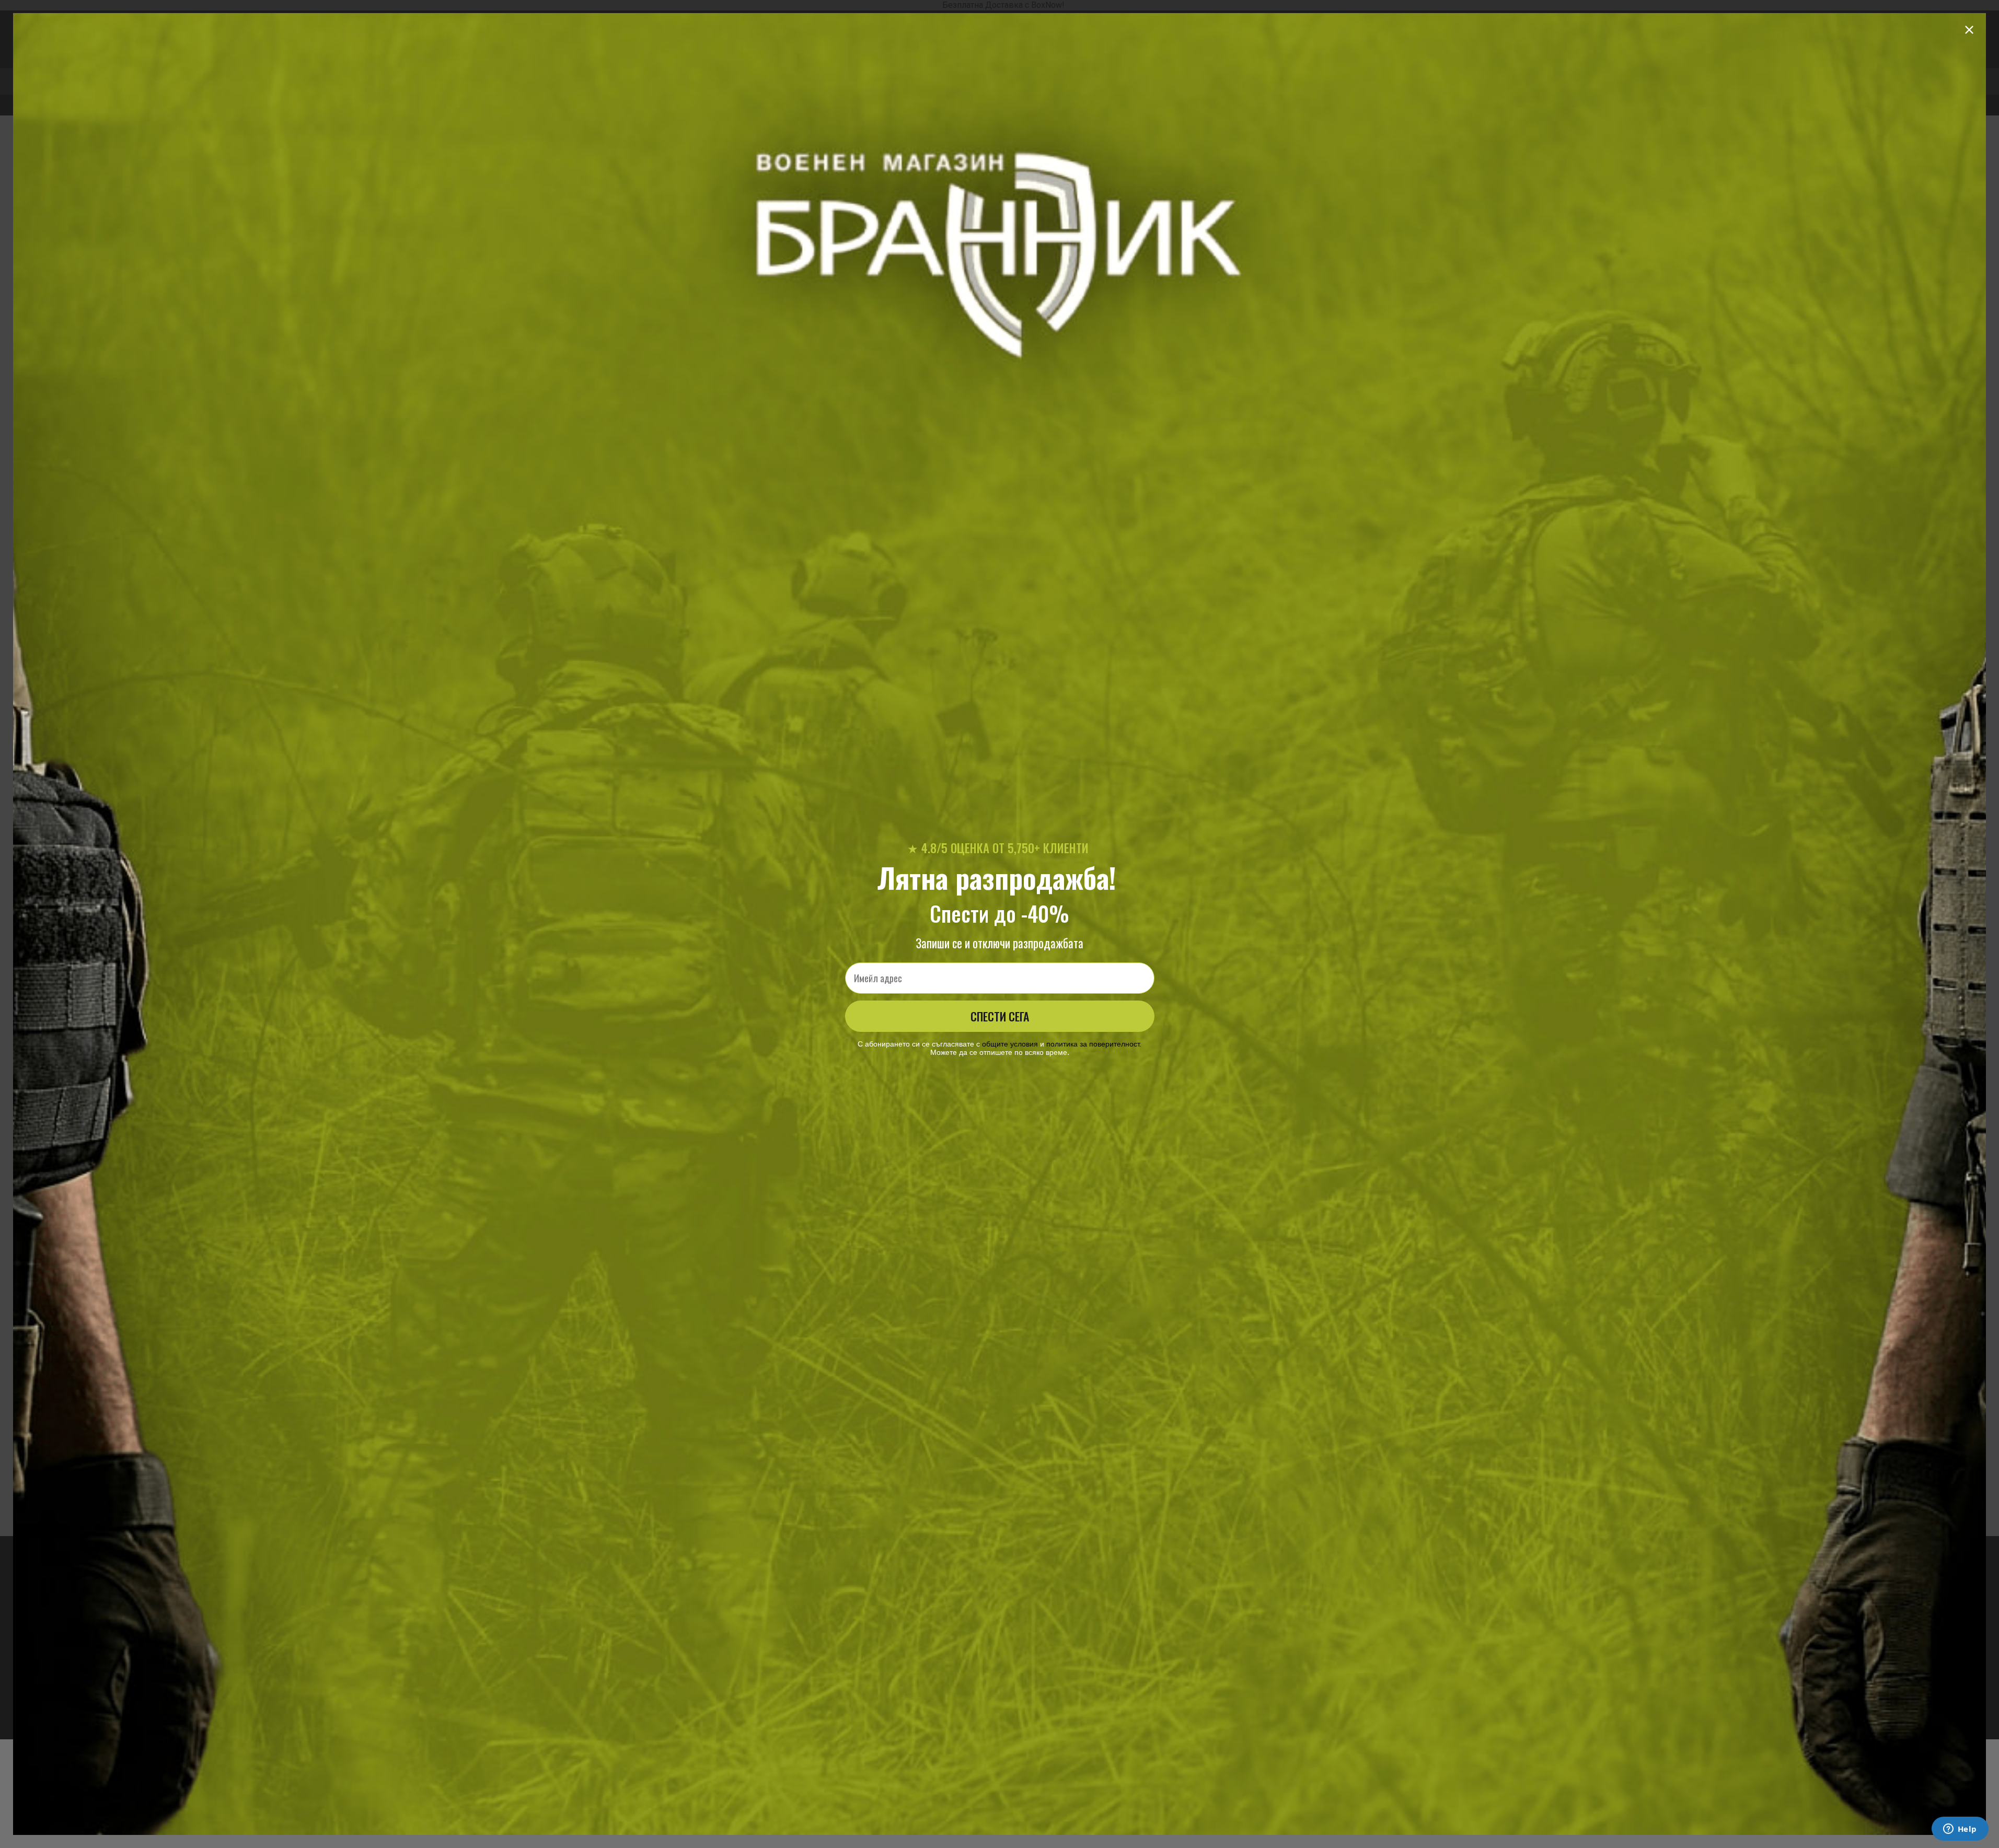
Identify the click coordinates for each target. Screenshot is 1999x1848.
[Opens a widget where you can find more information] (1960, 1830)
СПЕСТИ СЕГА (1000, 1016)
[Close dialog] (1969, 30)
